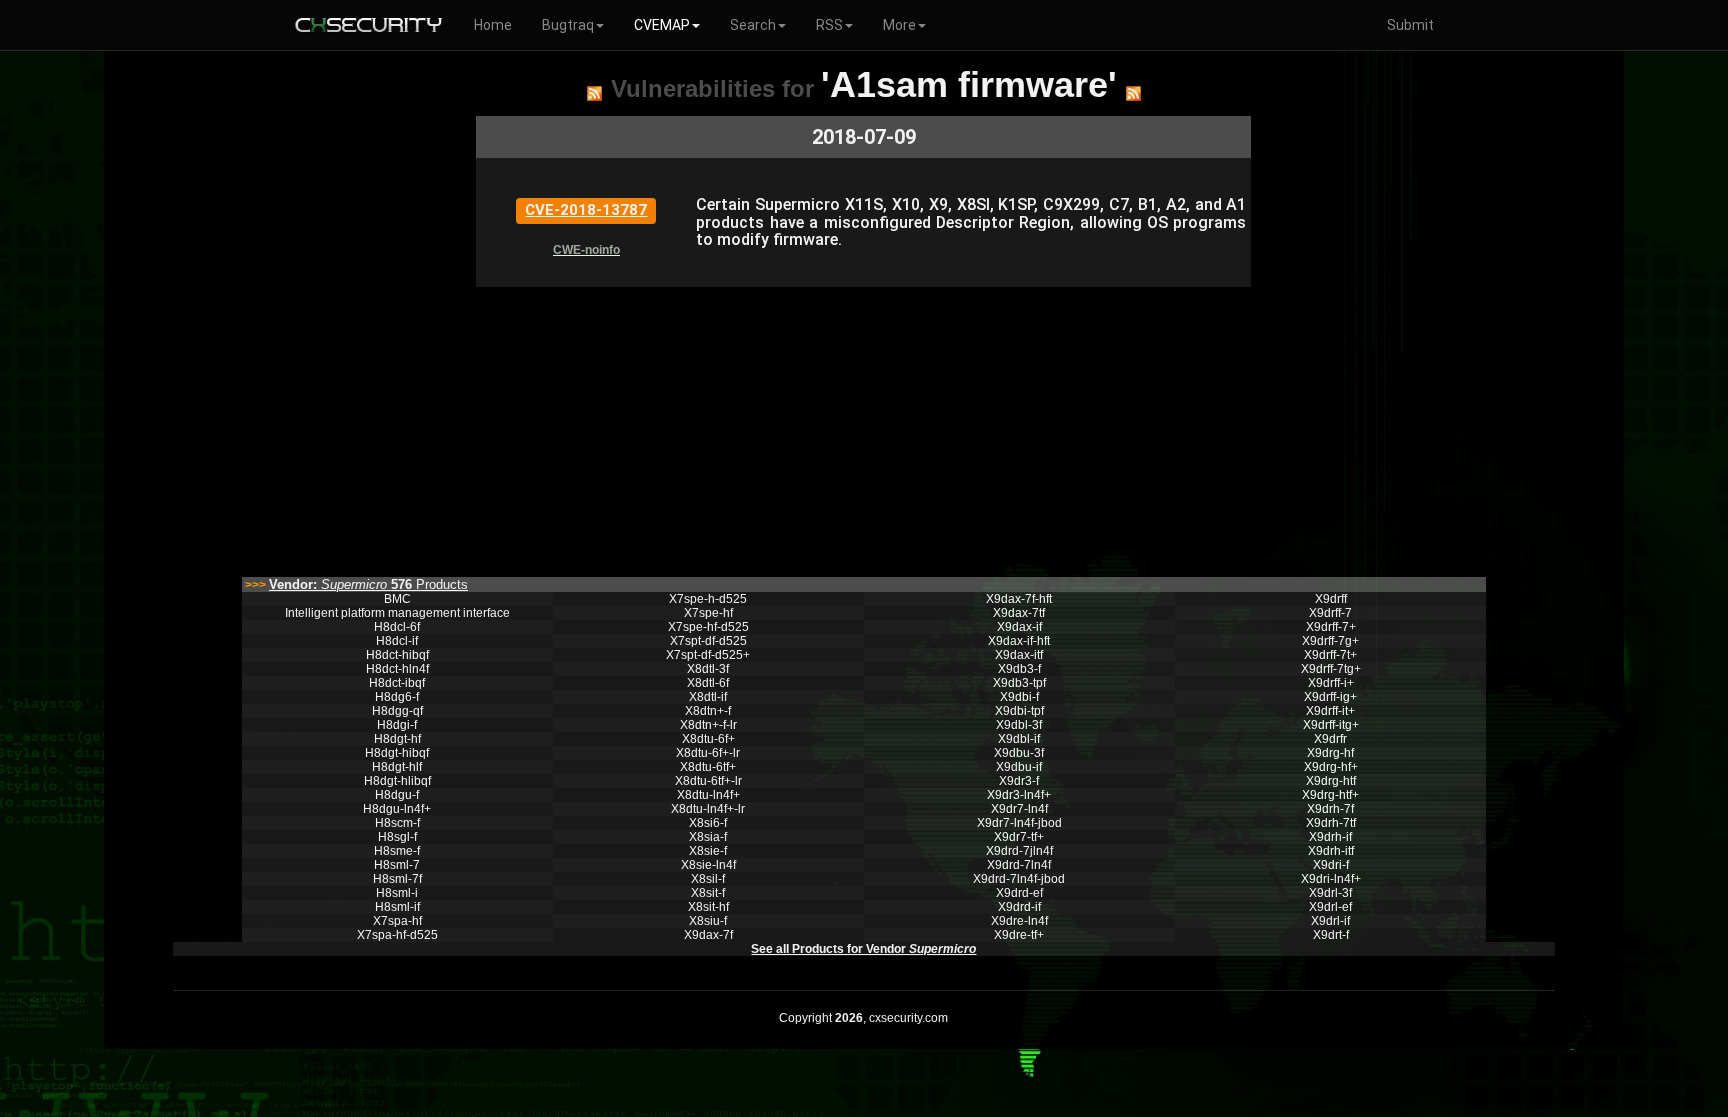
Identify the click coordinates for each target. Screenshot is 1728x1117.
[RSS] (594, 93)
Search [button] (753, 25)
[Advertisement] (864, 427)
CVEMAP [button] (662, 25)
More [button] (899, 25)
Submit (1410, 25)
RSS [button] (829, 25)
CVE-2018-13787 (586, 210)
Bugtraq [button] (568, 25)
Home (493, 25)
